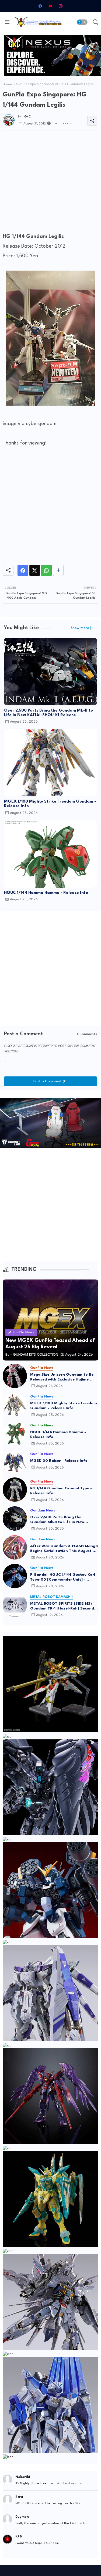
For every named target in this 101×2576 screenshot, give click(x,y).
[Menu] (7, 22)
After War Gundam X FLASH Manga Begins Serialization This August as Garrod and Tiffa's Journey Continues (64, 1549)
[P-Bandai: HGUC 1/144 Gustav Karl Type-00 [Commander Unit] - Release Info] (15, 1576)
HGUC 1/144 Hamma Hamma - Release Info (46, 893)
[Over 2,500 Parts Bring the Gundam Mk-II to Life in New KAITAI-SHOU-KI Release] (15, 1518)
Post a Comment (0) (50, 1081)
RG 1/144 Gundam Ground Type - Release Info (61, 1491)
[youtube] (51, 6)
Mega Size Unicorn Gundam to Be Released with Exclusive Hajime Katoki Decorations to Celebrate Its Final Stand (64, 1377)
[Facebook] (23, 570)
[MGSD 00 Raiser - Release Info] (15, 1462)
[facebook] (40, 6)
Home (7, 85)
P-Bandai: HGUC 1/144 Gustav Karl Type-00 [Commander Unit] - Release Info (63, 1577)
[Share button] (58, 570)
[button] (82, 22)
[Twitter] (35, 570)
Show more (80, 628)
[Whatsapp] (46, 570)
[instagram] (61, 6)
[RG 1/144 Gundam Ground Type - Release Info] (15, 1490)
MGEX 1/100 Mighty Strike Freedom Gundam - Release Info (50, 804)
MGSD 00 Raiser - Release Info (59, 1461)
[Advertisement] (50, 183)
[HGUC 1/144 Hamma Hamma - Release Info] (15, 1433)
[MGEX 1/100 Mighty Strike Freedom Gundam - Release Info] (15, 1405)
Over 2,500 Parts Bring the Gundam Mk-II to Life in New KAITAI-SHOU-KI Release (48, 713)
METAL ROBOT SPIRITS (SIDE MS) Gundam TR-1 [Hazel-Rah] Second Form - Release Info (62, 1606)
